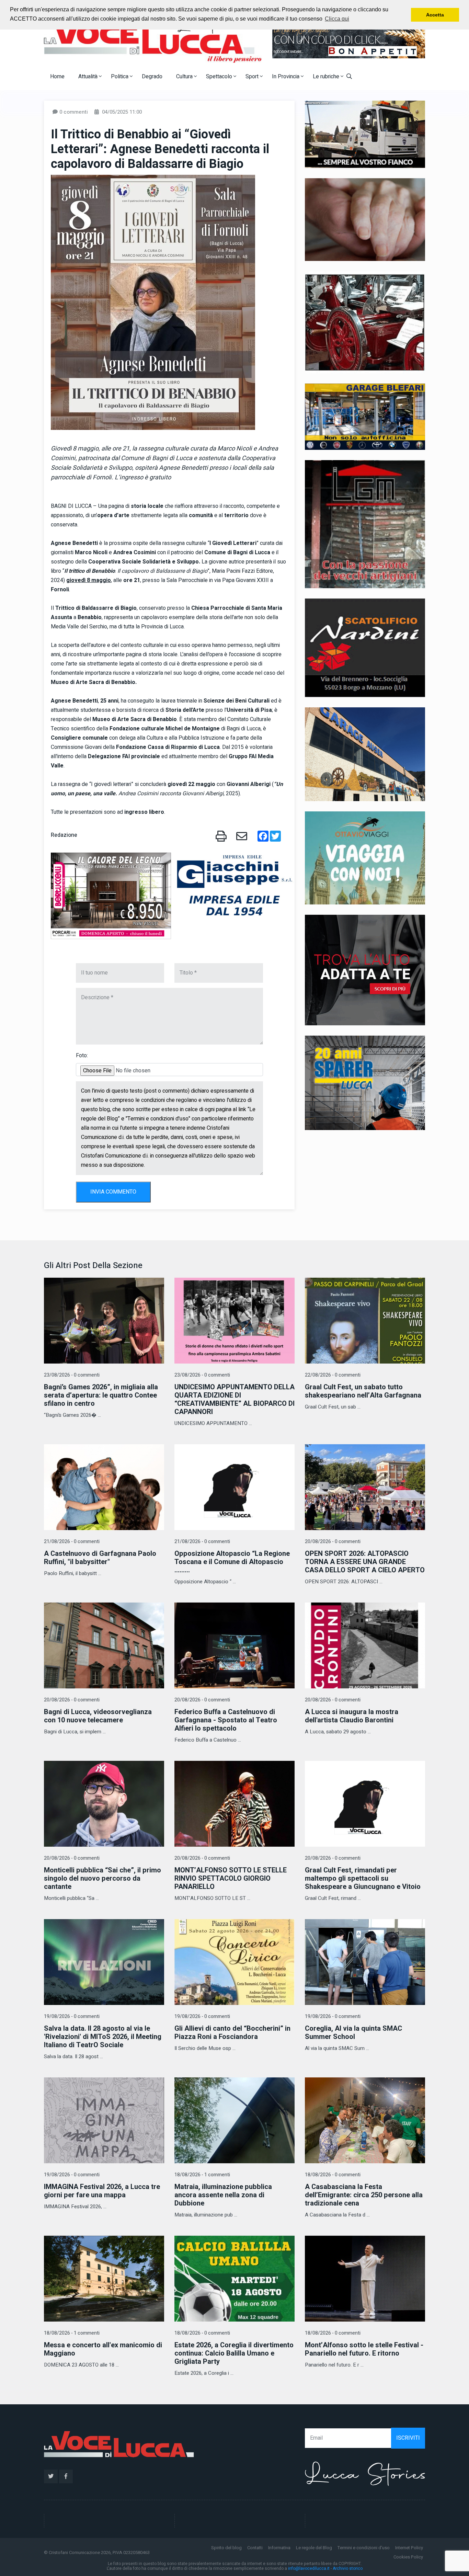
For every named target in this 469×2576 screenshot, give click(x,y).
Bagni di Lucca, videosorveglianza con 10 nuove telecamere (98, 1716)
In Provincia (286, 77)
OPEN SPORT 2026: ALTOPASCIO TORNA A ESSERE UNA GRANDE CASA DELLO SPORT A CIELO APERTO (365, 1562)
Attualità (89, 77)
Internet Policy (409, 2548)
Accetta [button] (435, 15)
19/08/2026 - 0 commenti (72, 2016)
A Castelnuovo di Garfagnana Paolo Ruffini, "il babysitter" (100, 1558)
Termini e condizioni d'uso (364, 2548)
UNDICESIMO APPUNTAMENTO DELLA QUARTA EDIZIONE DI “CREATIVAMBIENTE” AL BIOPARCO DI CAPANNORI (235, 1399)
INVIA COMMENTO (113, 1192)
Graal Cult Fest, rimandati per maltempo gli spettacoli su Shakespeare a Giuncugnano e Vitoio (363, 1878)
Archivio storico (348, 2568)
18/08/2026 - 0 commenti (333, 2175)
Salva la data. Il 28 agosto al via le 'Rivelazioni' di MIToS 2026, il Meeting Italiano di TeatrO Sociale (103, 2037)
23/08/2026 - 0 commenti (72, 1375)
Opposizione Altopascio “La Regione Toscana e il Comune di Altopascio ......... (232, 1562)
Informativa (279, 2548)
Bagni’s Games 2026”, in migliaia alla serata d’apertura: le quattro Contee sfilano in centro (101, 1395)
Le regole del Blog (314, 2548)
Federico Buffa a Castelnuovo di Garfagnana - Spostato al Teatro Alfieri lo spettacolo (226, 1720)
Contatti (255, 2548)
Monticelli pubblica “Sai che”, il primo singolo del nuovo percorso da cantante (102, 1878)
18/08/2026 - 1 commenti (202, 2175)
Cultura (185, 77)
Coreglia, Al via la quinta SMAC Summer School (353, 2033)
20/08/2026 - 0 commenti (333, 1542)
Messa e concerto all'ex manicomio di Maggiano (103, 2349)
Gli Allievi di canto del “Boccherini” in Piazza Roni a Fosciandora (232, 2033)
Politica (120, 77)
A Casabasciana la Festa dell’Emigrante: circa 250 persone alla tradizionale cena (364, 2195)
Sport (253, 77)
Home (57, 77)
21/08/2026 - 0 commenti (72, 1542)
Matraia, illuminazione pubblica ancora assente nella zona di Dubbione (223, 2195)
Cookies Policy (408, 2557)
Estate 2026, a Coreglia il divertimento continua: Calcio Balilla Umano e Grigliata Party (234, 2353)
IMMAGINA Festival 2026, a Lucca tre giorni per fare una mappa (102, 2191)
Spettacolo (220, 77)
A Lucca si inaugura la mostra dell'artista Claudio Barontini (352, 1716)
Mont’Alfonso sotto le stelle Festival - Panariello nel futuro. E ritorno (364, 2349)
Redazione (64, 835)
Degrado (152, 77)
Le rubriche (327, 77)
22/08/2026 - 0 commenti (333, 1375)
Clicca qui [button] (337, 19)
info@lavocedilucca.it (309, 2568)
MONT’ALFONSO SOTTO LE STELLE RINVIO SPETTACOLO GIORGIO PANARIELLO (231, 1878)
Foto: (82, 1056)
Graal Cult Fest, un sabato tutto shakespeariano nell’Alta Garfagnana (363, 1391)
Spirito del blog (226, 2548)
